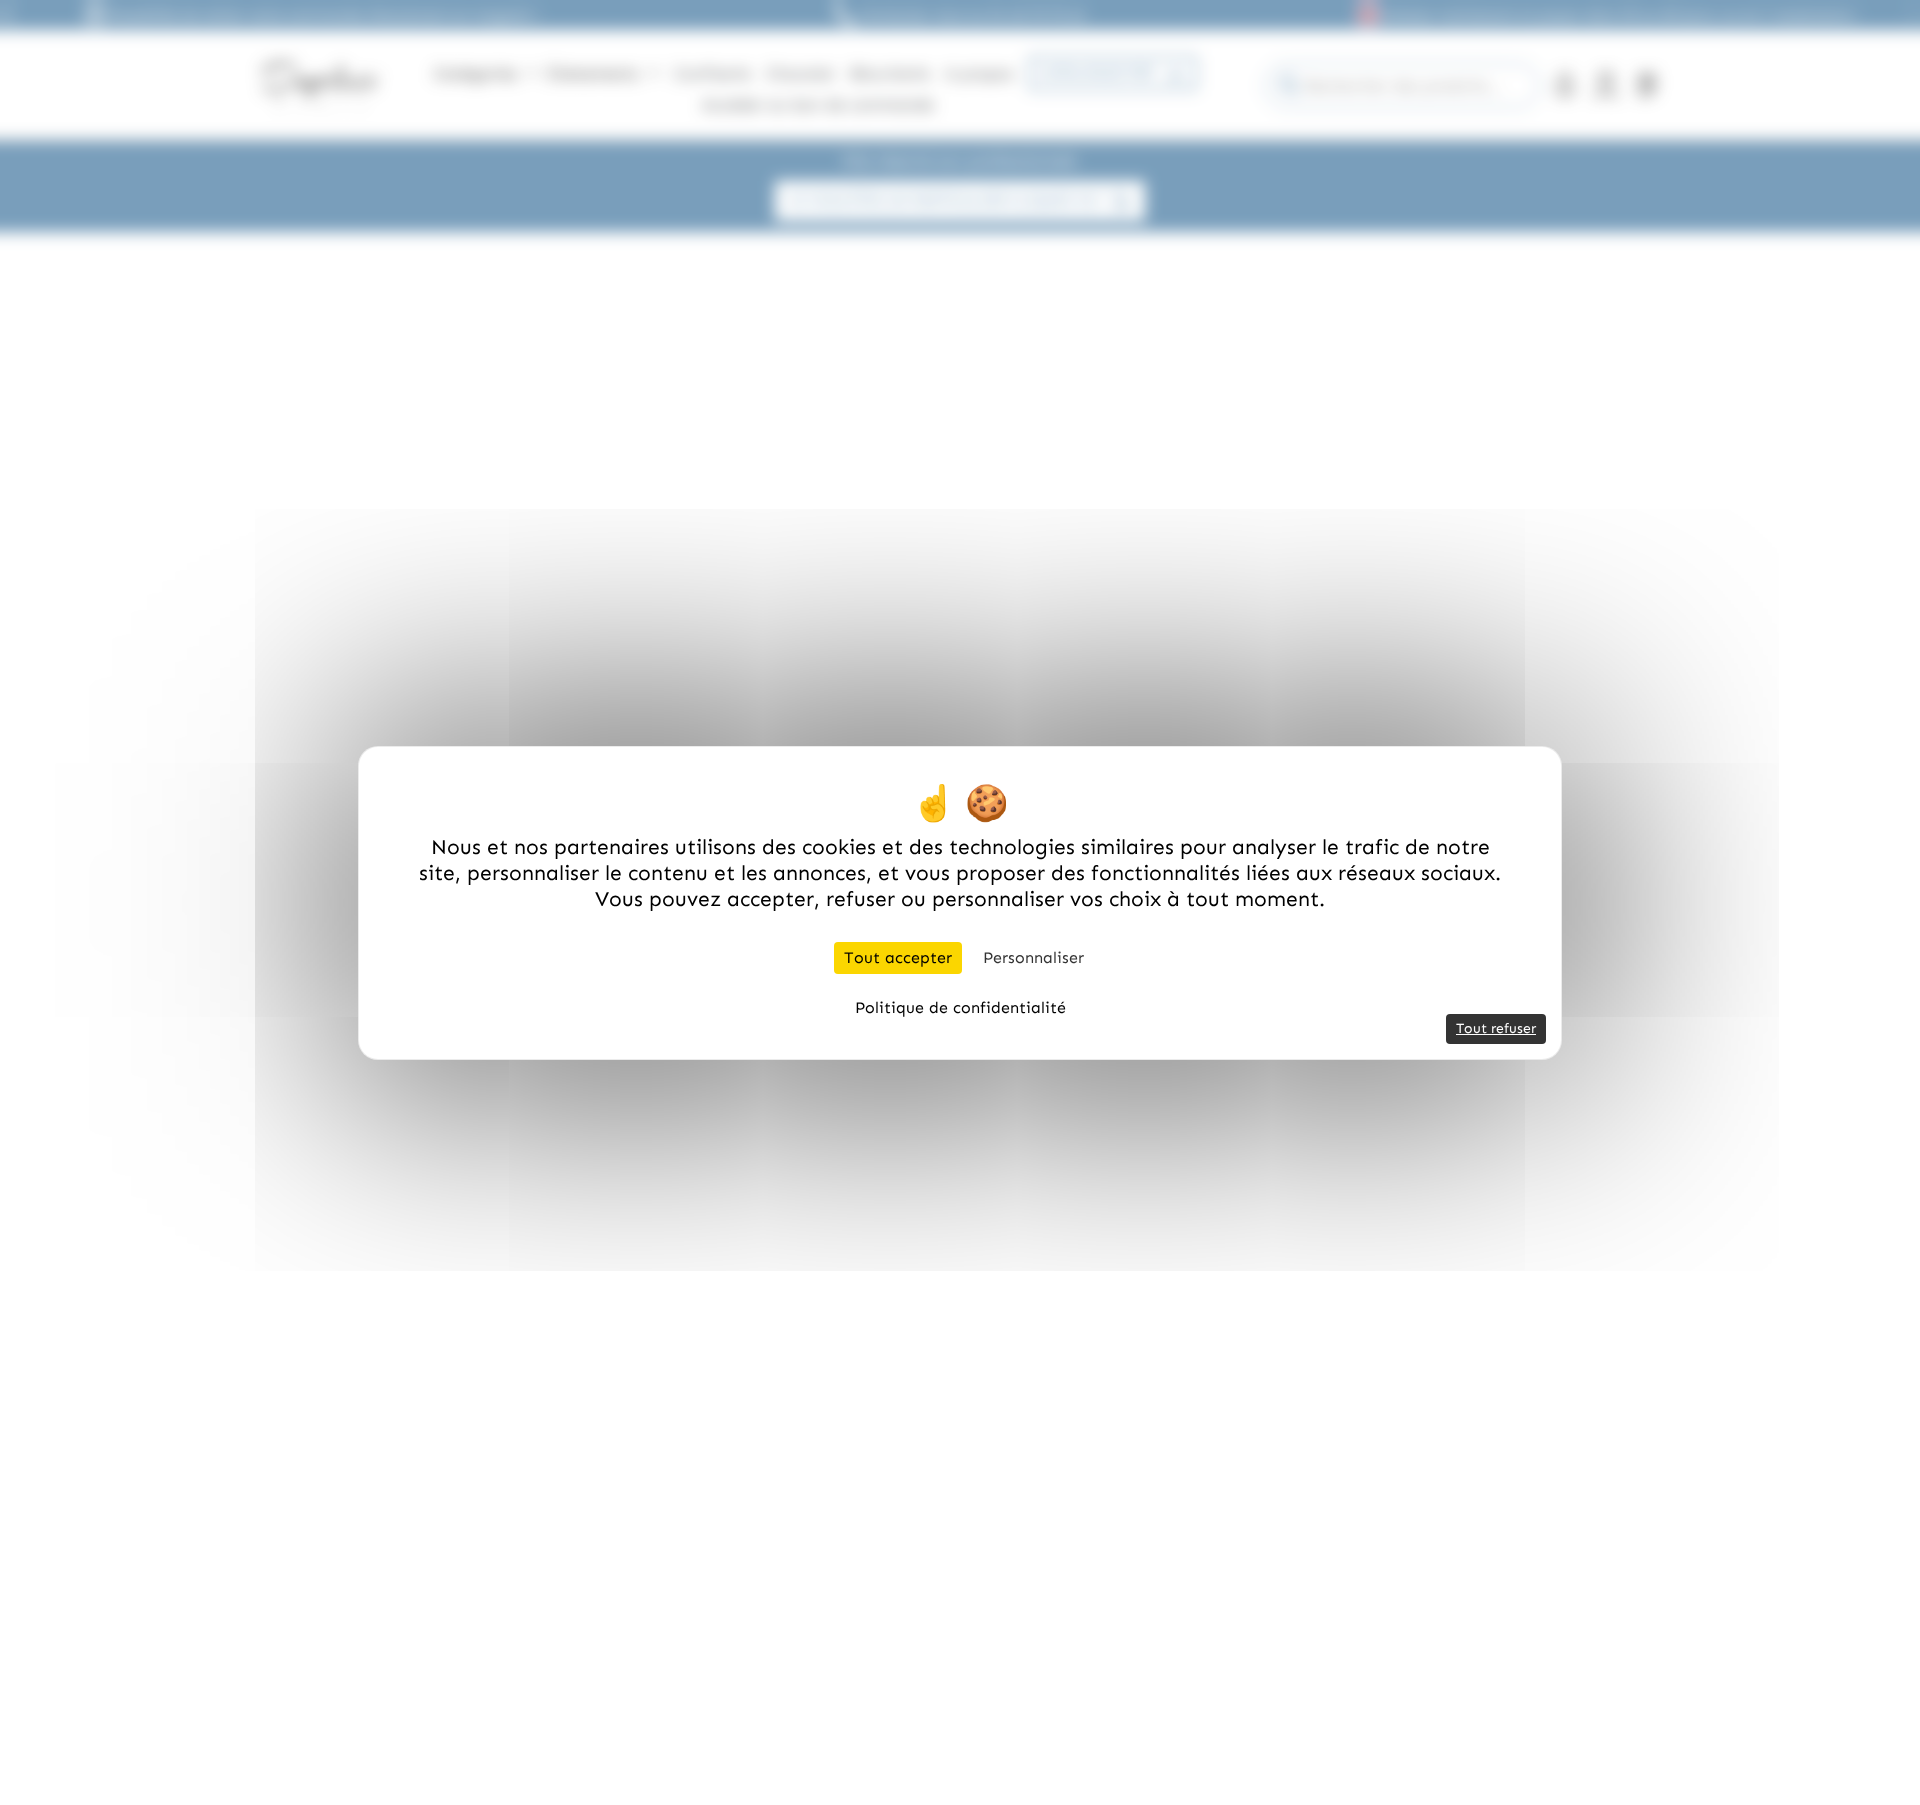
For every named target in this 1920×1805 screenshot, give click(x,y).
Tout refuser (1496, 1028)
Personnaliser (1033, 957)
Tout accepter (898, 957)
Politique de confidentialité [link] (960, 1007)
